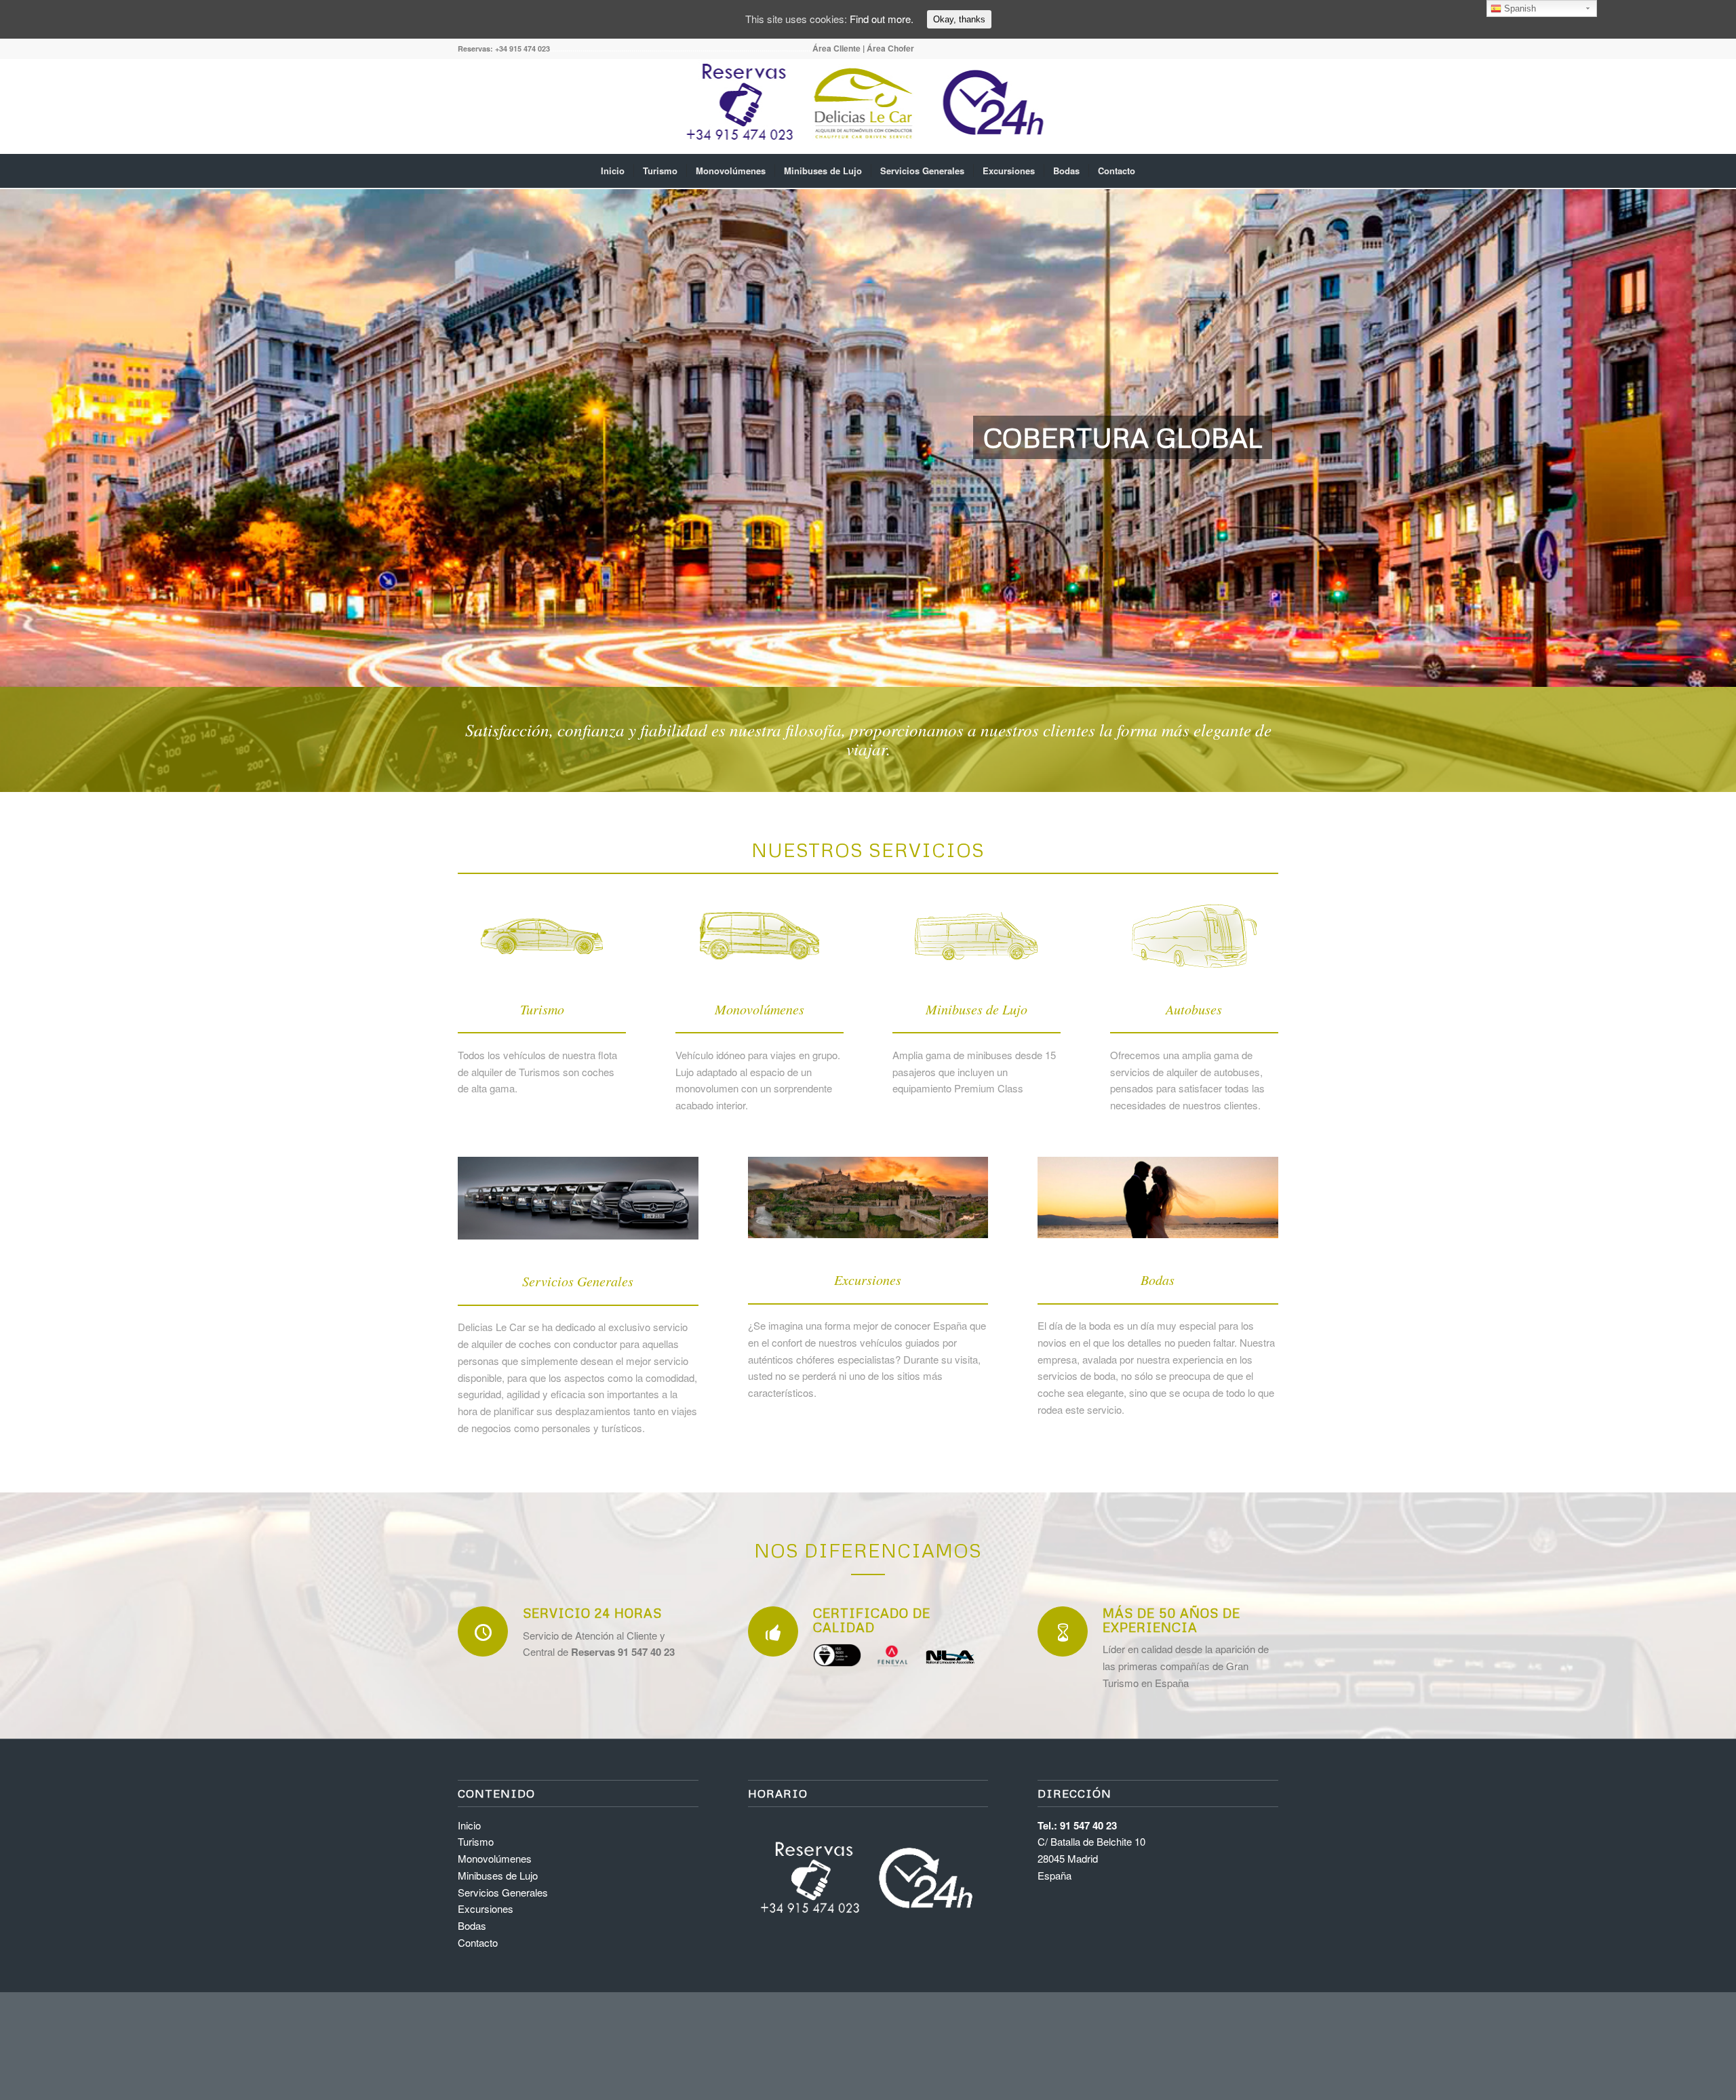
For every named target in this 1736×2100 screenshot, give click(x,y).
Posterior (1705, 438)
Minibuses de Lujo (498, 1875)
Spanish (1519, 8)
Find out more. (882, 19)
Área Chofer (890, 48)
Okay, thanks (959, 19)
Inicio (469, 1825)
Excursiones (486, 1908)
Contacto (478, 1942)
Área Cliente (836, 48)
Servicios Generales (503, 1892)
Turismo (476, 1841)
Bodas (472, 1925)
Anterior (31, 438)
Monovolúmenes (495, 1858)
